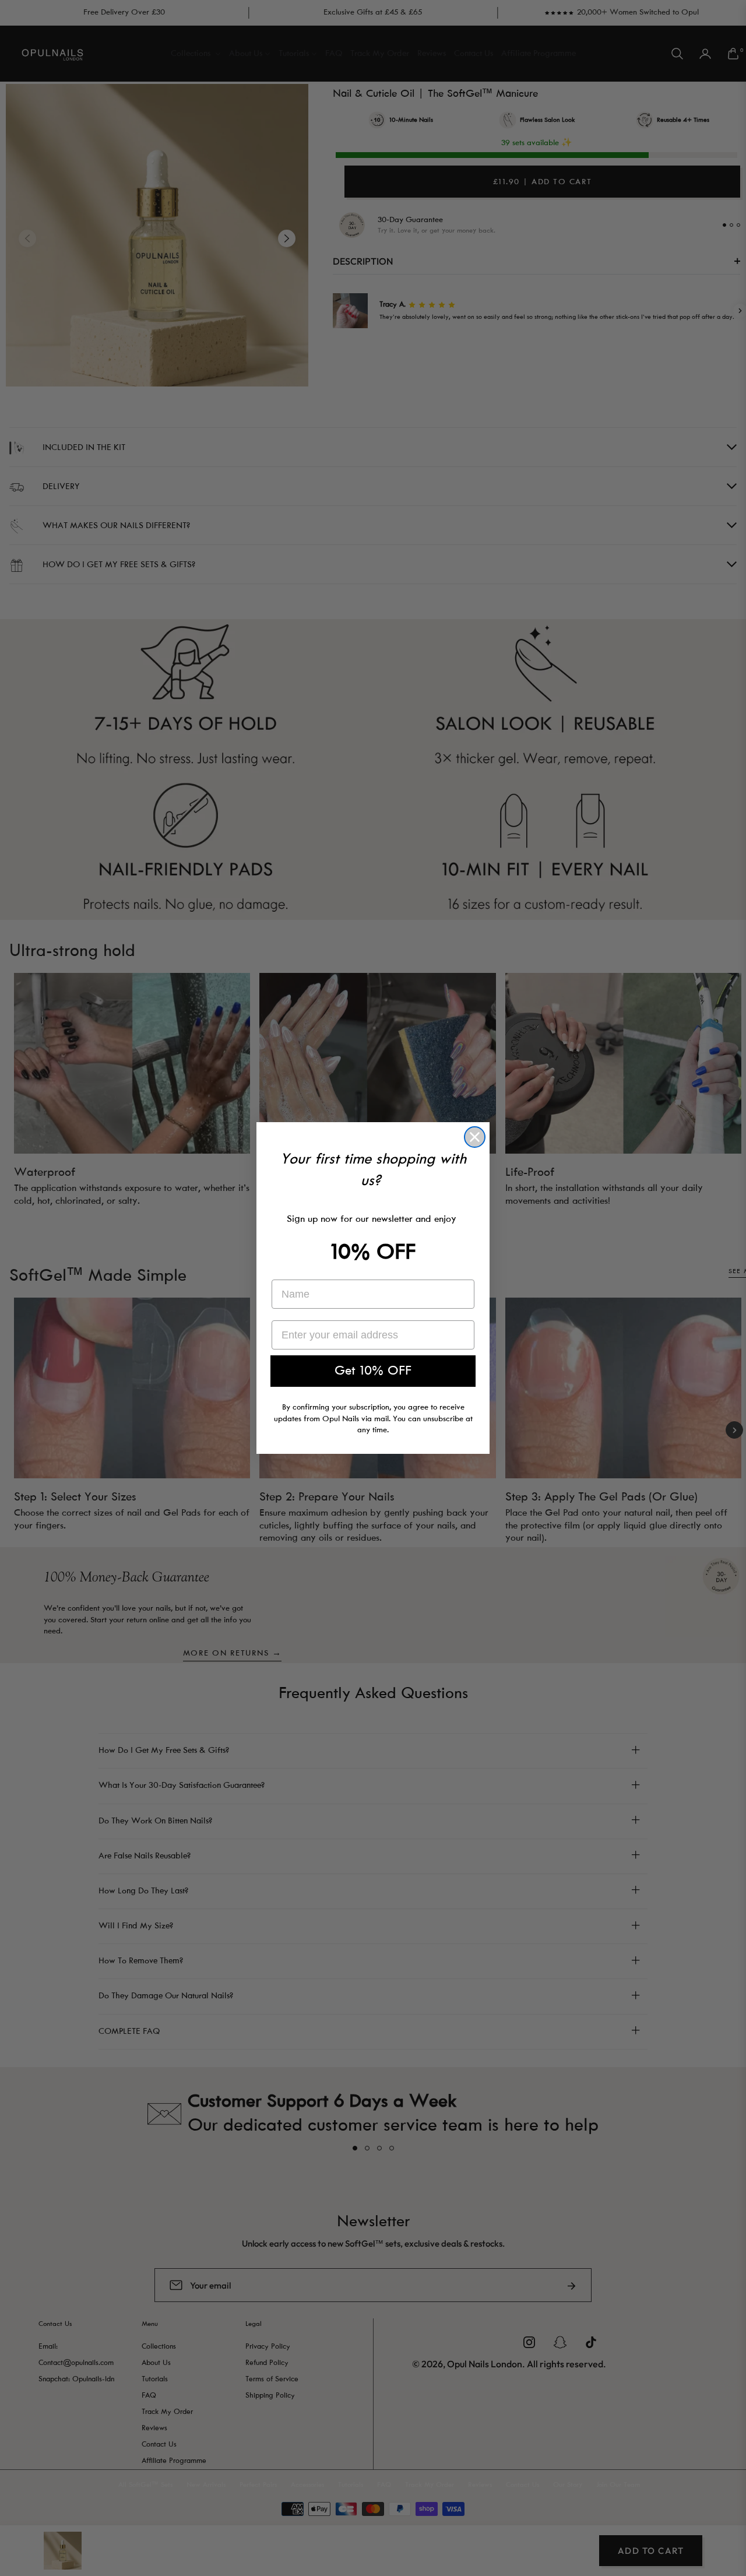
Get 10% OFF (373, 1371)
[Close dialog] (475, 1137)
